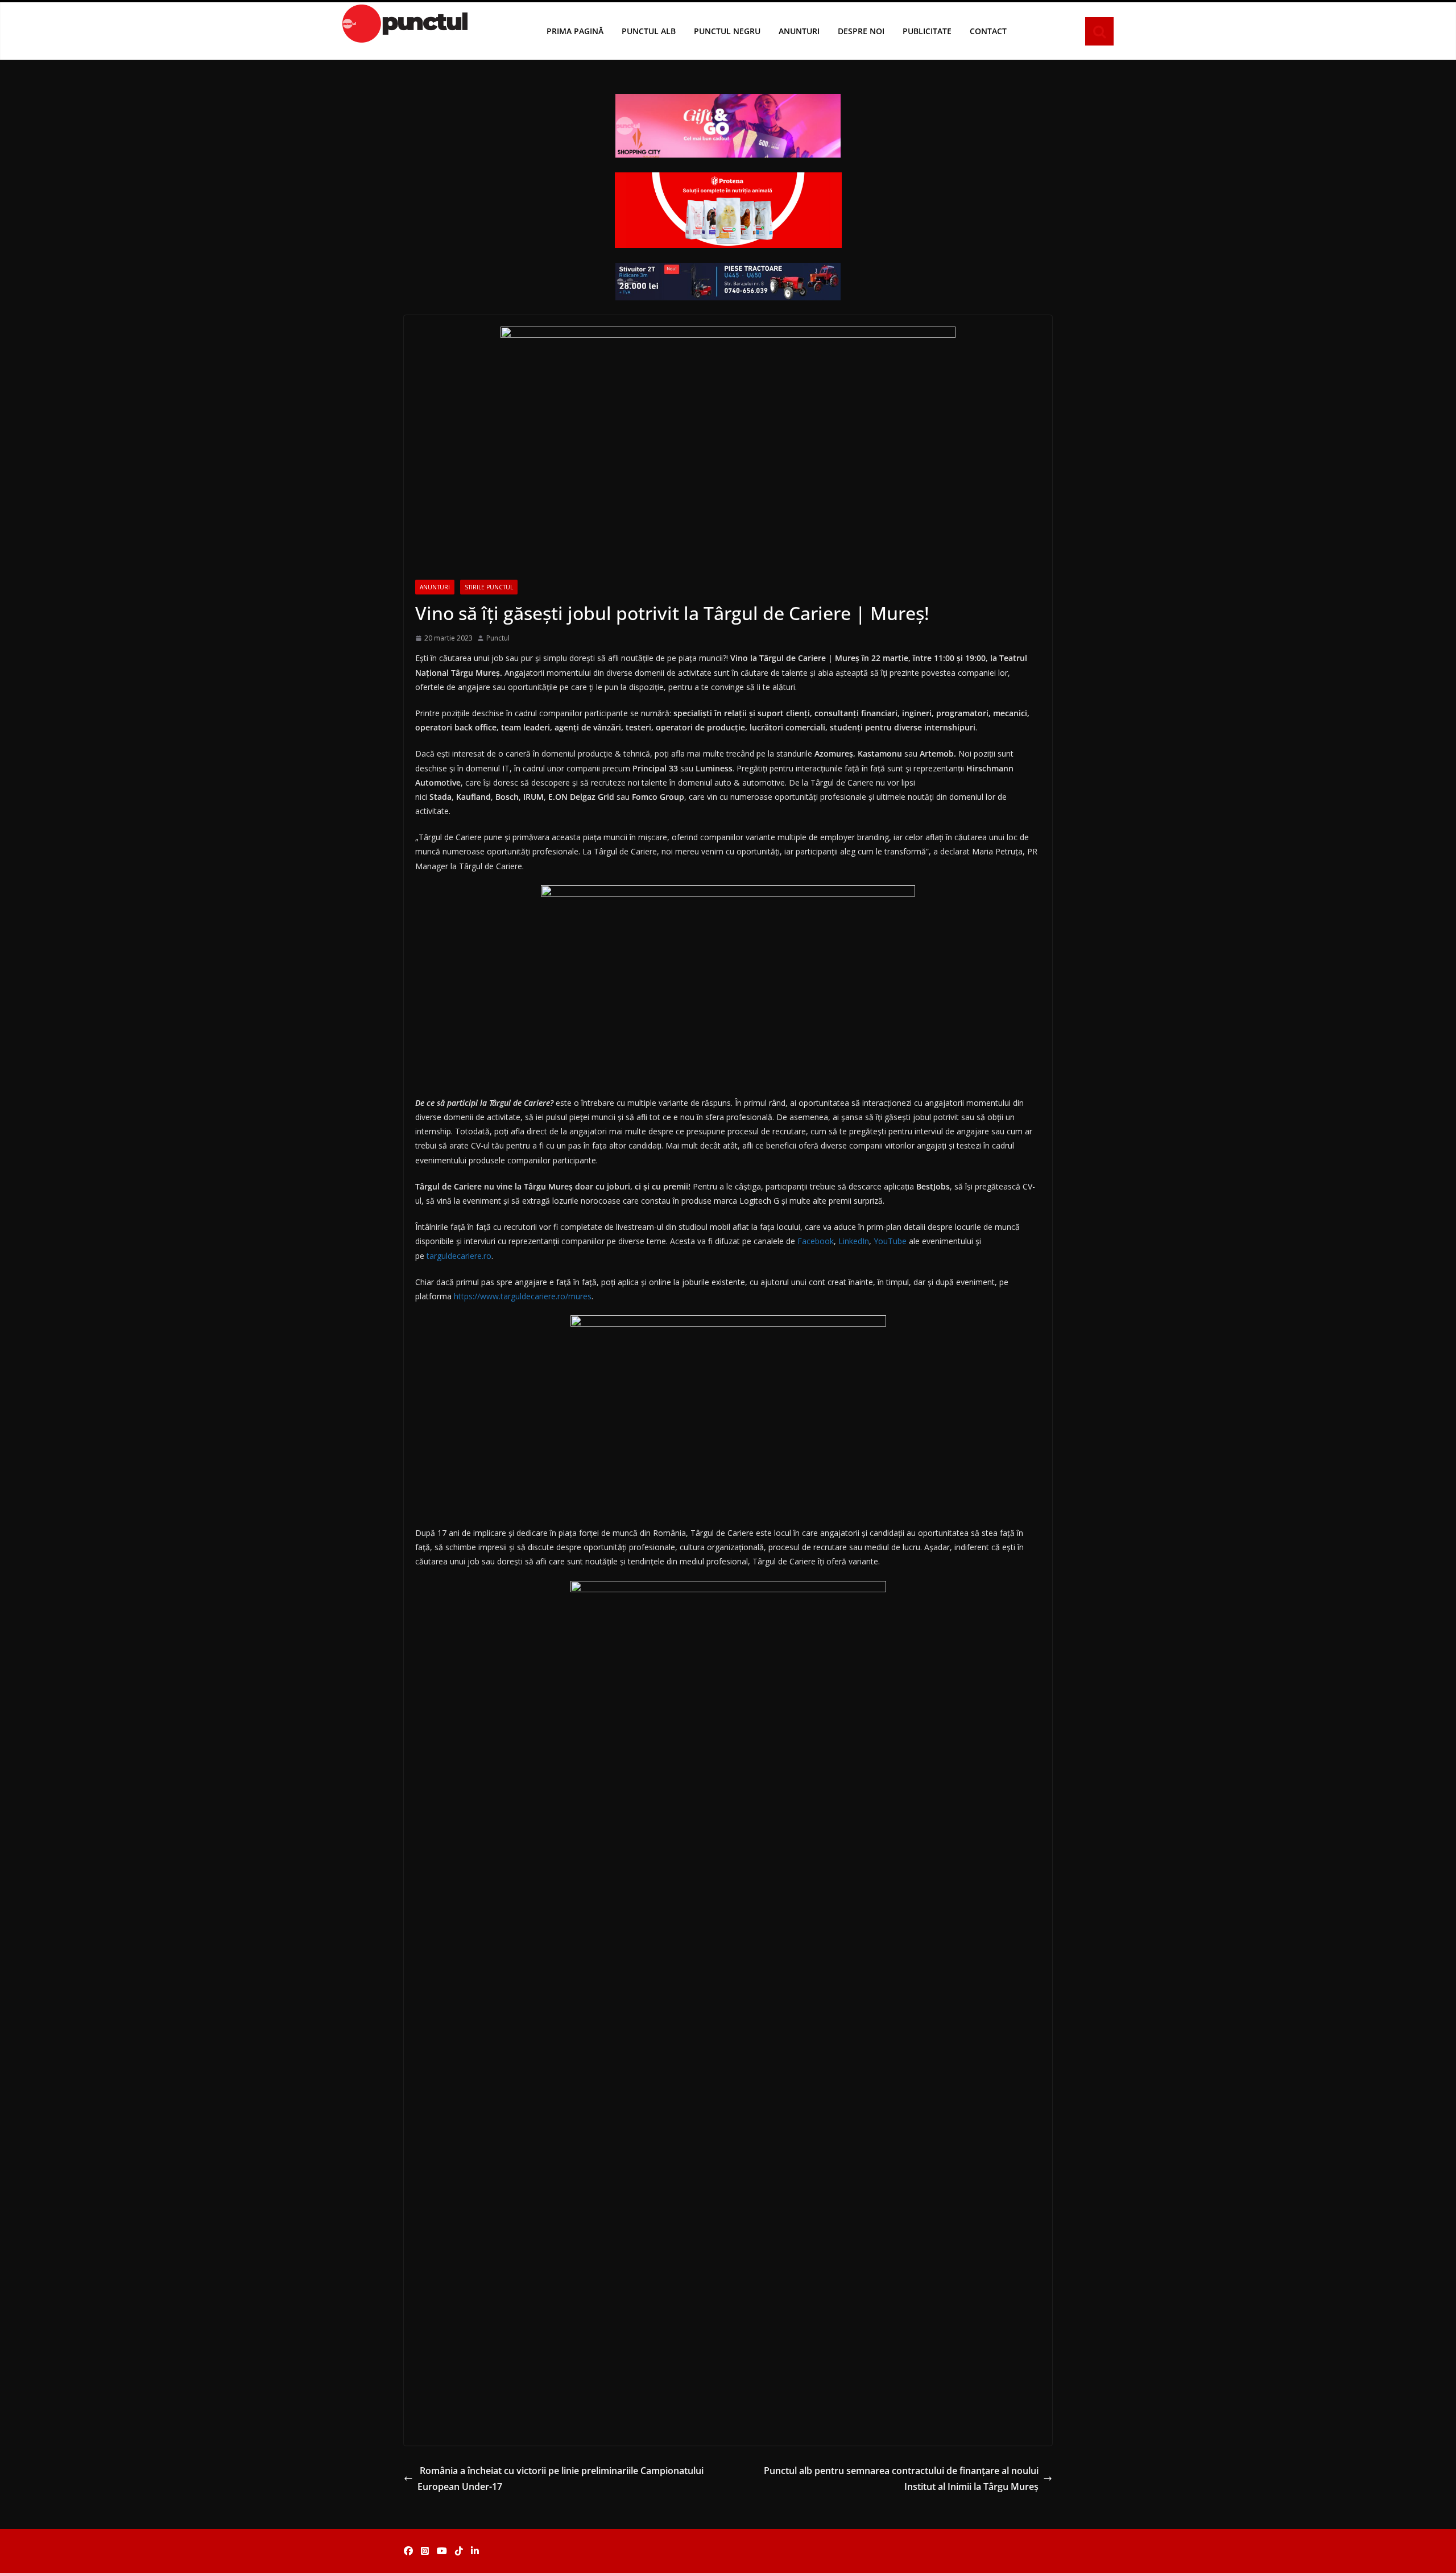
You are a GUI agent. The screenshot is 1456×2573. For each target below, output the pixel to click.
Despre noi (861, 31)
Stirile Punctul (489, 587)
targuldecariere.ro (459, 1256)
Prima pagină (575, 31)
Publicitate (927, 31)
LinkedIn (854, 1241)
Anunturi (799, 31)
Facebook (816, 1241)
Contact (988, 31)
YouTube (890, 1241)
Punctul (498, 638)
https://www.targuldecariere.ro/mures (523, 1296)
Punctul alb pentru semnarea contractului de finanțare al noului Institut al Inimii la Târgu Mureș (901, 2479)
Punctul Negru (727, 31)
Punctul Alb (649, 31)
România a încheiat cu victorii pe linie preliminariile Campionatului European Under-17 (561, 2479)
